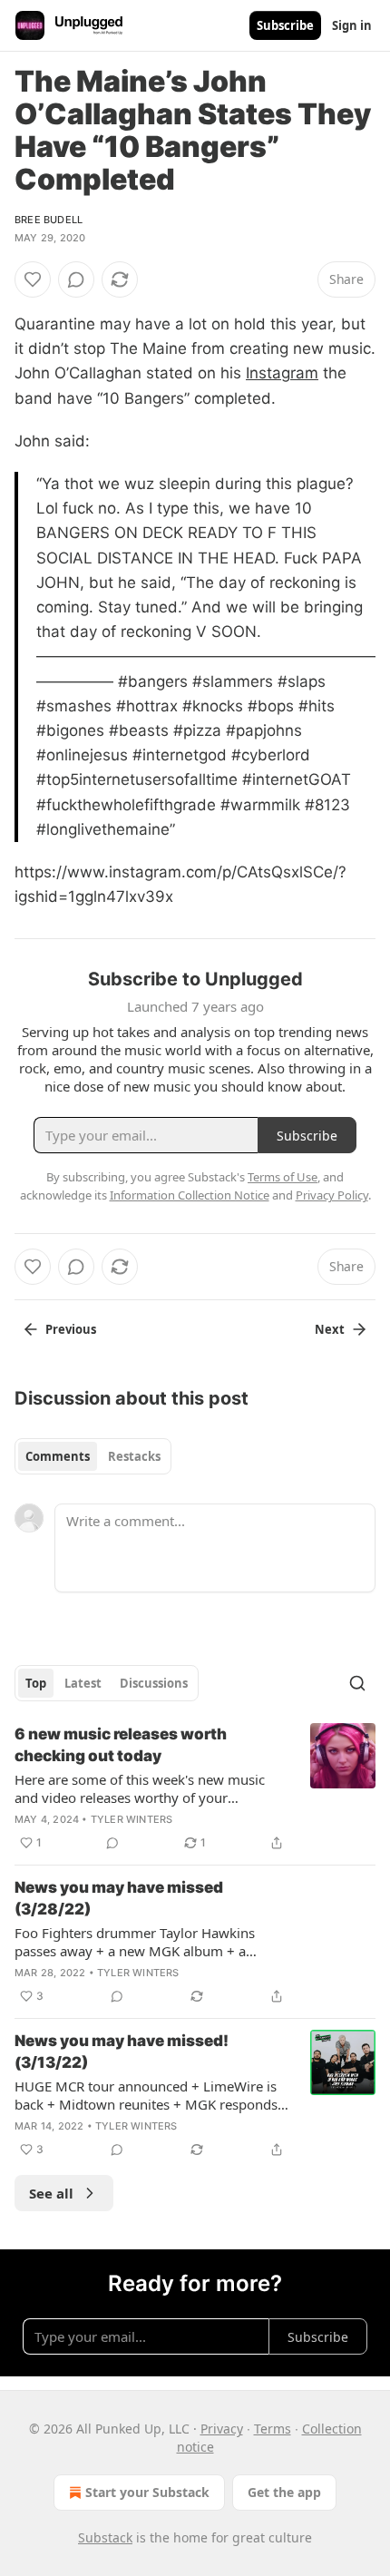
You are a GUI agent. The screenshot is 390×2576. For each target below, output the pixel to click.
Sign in (352, 25)
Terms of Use (283, 1177)
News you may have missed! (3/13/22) (122, 2052)
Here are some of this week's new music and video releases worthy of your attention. (140, 1788)
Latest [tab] (83, 1683)
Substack (105, 2537)
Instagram (282, 373)
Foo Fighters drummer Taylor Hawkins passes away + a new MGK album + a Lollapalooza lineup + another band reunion (151, 1942)
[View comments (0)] (76, 279)
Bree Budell (49, 220)
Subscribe (285, 25)
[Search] (357, 1683)
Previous (71, 1329)
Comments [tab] (58, 1456)
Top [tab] (36, 1683)
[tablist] (93, 1456)
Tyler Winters (132, 1819)
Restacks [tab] (134, 1456)
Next (330, 1329)
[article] (195, 1788)
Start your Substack (147, 2492)
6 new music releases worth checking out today (121, 1745)
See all (51, 2193)
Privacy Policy (332, 1195)
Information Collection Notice (190, 1195)
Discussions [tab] (154, 1683)
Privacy (222, 2429)
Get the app (284, 2492)
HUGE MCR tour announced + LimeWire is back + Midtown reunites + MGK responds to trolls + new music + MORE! (146, 2095)
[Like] (33, 279)
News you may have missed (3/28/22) (119, 1898)
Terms (273, 2429)
